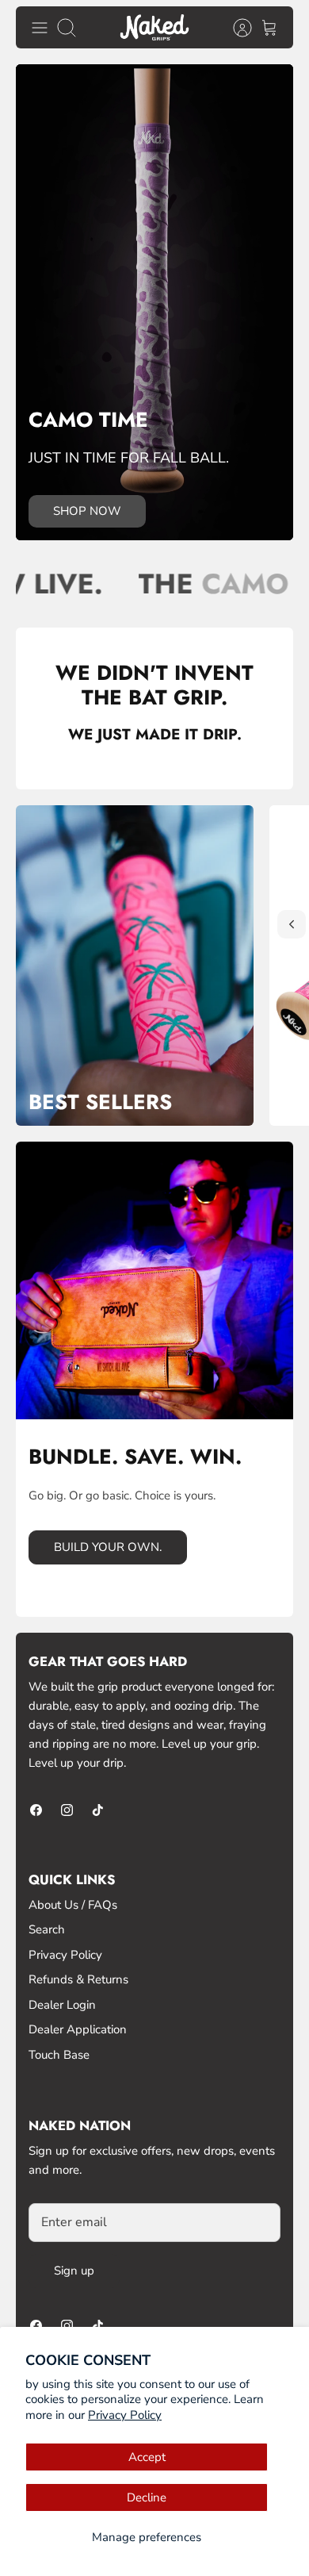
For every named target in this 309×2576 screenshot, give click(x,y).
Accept (147, 2457)
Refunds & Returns (78, 1979)
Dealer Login (62, 2005)
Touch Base (59, 2055)
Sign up (74, 2271)
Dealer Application (78, 2029)
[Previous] (292, 924)
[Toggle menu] (40, 28)
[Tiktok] (98, 1810)
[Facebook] (36, 1810)
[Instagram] (67, 1810)
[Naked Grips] (154, 27)
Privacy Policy (125, 2415)
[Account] (235, 28)
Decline (147, 2497)
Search (47, 1929)
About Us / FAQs (73, 1905)
